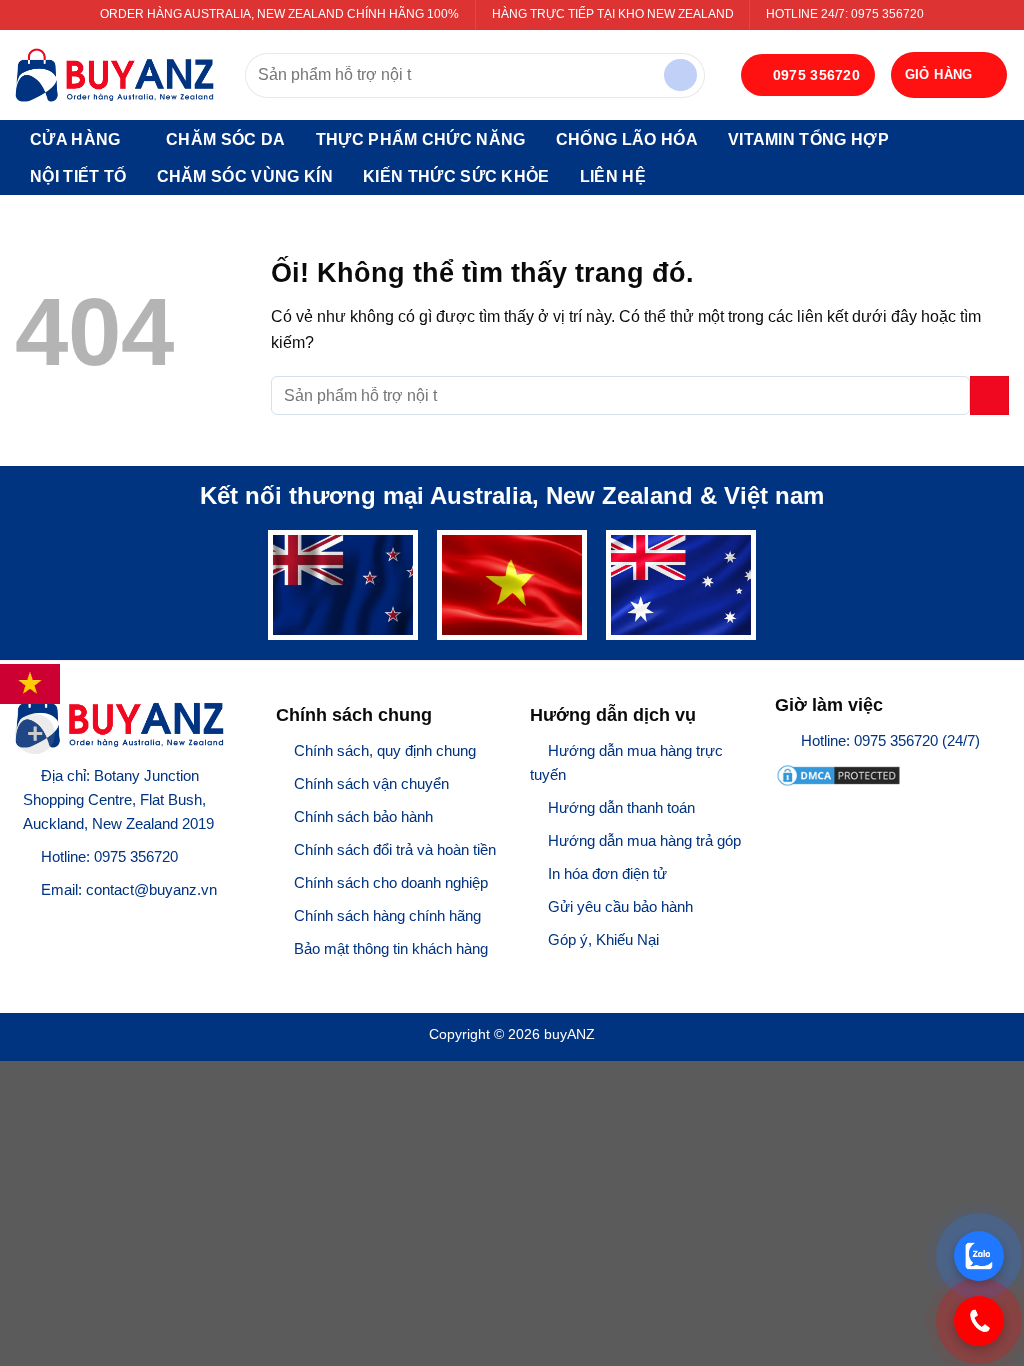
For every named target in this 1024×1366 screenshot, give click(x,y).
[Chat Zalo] (979, 1256)
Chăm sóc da (226, 139)
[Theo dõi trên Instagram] (53, 924)
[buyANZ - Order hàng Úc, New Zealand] (115, 75)
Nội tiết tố (78, 176)
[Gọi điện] (979, 1321)
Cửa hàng (75, 139)
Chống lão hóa (627, 139)
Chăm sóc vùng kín (245, 176)
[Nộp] (680, 75)
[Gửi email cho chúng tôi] (105, 924)
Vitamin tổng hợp (808, 139)
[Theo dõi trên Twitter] (79, 924)
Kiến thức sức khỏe (456, 176)
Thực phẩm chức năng (421, 139)
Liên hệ (613, 176)
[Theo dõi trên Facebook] (27, 924)
